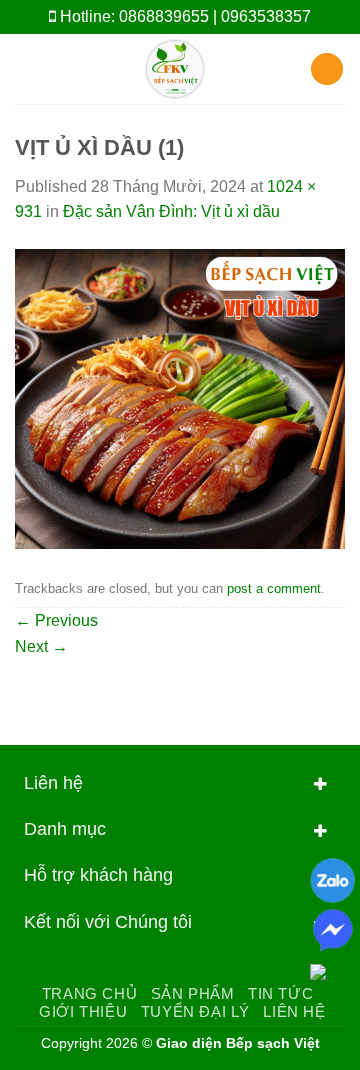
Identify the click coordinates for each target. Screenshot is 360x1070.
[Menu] (27, 68)
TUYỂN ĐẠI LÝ (195, 1011)
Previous (56, 620)
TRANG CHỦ (90, 993)
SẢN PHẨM (193, 993)
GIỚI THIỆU (83, 1011)
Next (41, 646)
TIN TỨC (280, 993)
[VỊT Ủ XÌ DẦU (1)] (180, 397)
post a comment (274, 588)
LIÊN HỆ (294, 1011)
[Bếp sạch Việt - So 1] (174, 69)
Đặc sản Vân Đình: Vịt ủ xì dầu (171, 211)
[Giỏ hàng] (327, 69)
